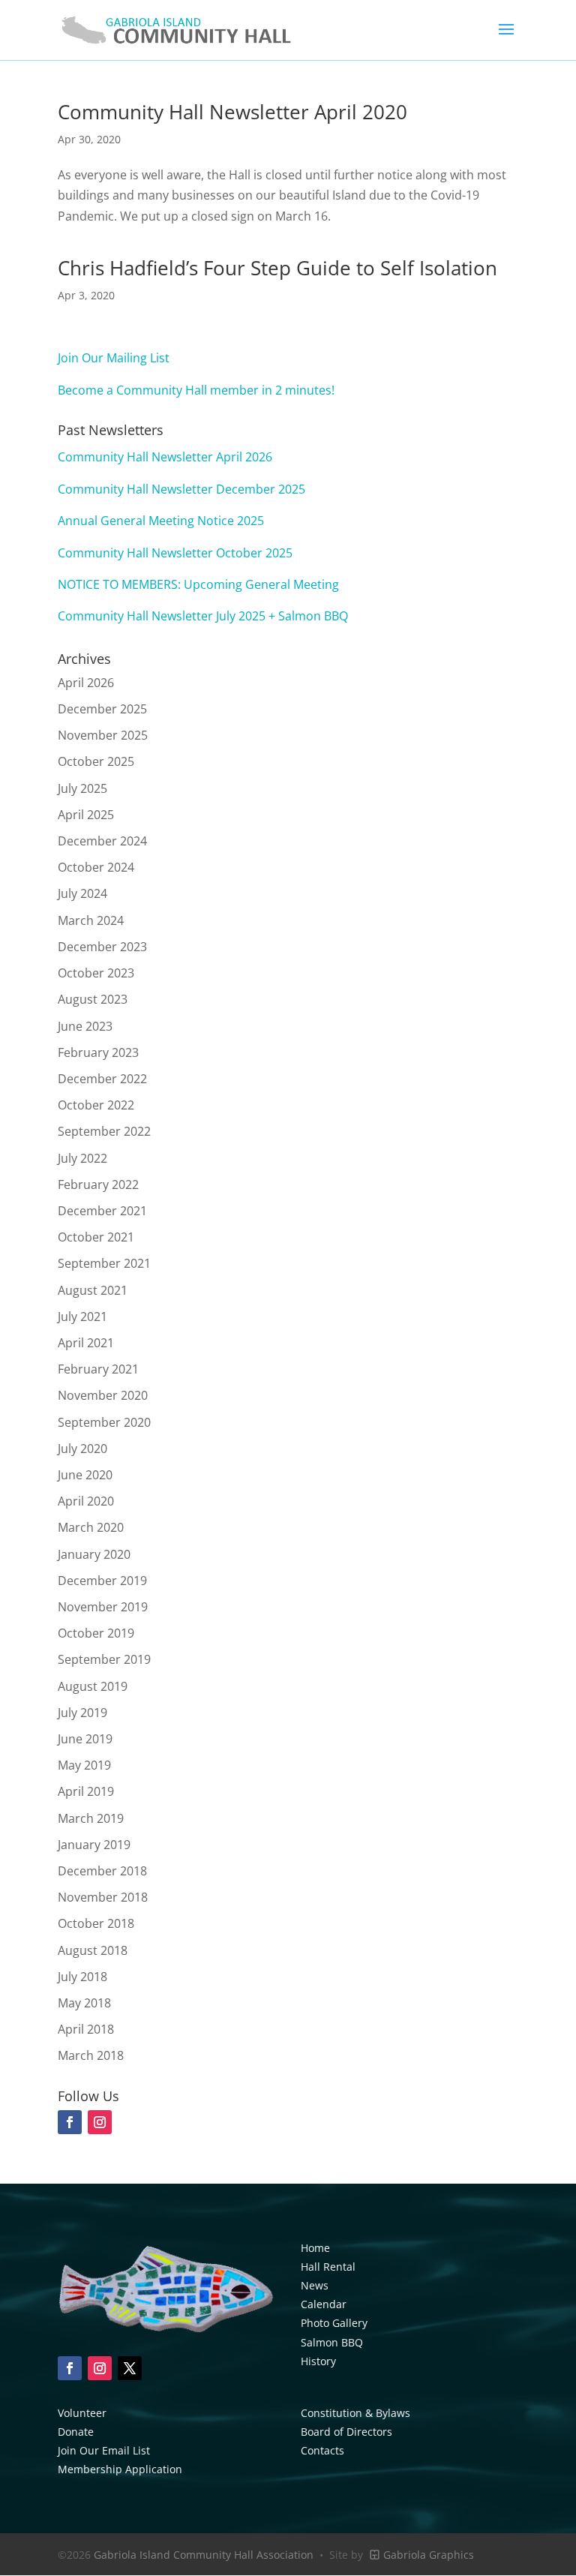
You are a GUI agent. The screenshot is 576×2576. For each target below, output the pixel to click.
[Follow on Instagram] (100, 2368)
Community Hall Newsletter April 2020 (232, 112)
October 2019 (96, 1633)
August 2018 (93, 1950)
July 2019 (82, 1713)
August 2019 (93, 1686)
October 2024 (96, 867)
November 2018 (103, 1897)
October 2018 (96, 1923)
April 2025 (86, 815)
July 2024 (82, 893)
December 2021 (102, 1211)
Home (315, 2248)
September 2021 (104, 1263)
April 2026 (86, 683)
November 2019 (103, 1607)
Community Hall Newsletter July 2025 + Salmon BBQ (203, 616)
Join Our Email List (104, 2450)
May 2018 (84, 2003)
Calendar (324, 2304)
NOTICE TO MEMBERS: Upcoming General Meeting (198, 584)
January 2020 (94, 1554)
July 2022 (82, 1158)
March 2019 (91, 1818)
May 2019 (84, 1765)
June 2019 (85, 1739)
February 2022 (98, 1184)
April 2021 (86, 1343)
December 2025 (102, 709)
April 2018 (86, 2029)
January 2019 (94, 1845)
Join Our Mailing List (114, 358)
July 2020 (82, 1449)
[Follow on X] (130, 2368)
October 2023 (96, 973)
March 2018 (91, 2055)
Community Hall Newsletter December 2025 (181, 489)
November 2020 (103, 1395)
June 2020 (85, 1475)
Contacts (322, 2450)
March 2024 (91, 920)
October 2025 (96, 761)
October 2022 (96, 1105)
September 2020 (104, 1422)
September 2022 (104, 1131)
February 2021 (98, 1369)
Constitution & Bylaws (355, 2413)
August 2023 (93, 999)
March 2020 (91, 1527)
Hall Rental (328, 2267)
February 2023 (98, 1052)
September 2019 (104, 1659)
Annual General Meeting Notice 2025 (161, 521)
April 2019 (86, 1791)
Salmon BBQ (332, 2342)
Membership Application (120, 2469)
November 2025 (103, 735)
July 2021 (82, 1317)
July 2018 (82, 1977)
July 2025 (82, 788)
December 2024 (102, 841)
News (315, 2285)
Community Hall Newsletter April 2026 (165, 457)
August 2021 (93, 1290)
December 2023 (102, 947)
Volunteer (82, 2413)
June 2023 (85, 1026)
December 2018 (102, 1871)
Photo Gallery (334, 2323)
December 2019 (102, 1581)
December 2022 (102, 1079)
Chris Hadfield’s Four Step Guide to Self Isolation (277, 268)
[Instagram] (100, 2122)
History (318, 2361)
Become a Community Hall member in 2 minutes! (196, 390)
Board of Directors (346, 2432)
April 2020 (86, 1501)
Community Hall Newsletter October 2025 (175, 553)
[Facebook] (70, 2122)
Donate (76, 2432)
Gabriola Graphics (427, 2555)
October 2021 (96, 1237)
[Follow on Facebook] (70, 2368)
